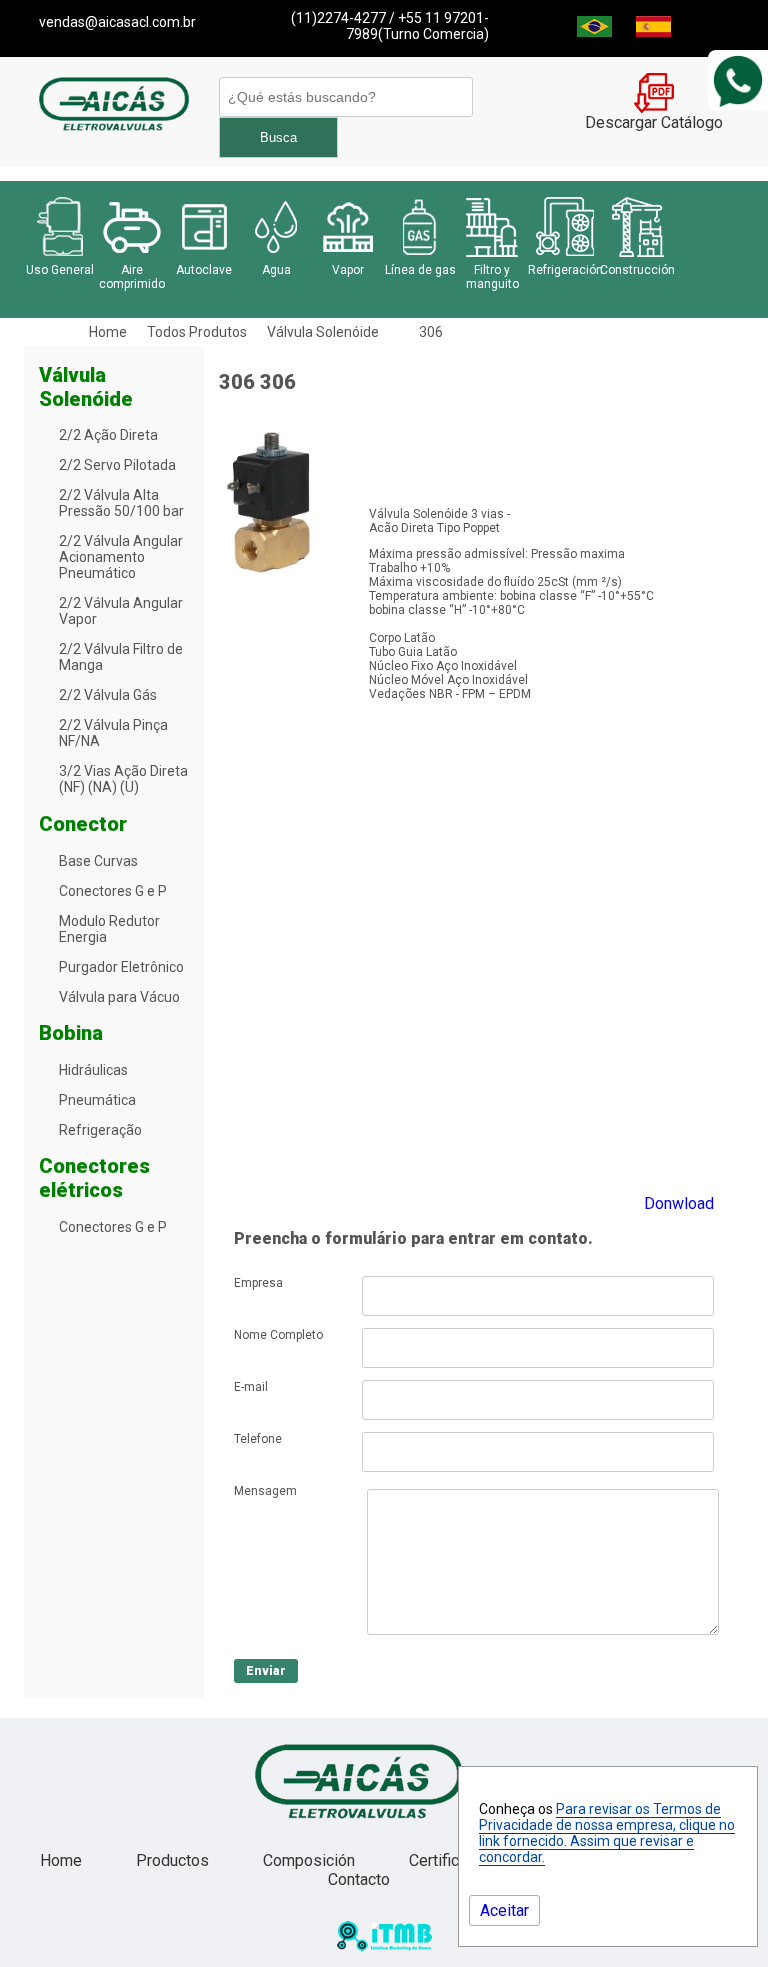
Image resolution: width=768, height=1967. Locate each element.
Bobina (71, 1033)
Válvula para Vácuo (119, 997)
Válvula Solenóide (323, 332)
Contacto (359, 1879)
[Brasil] (594, 31)
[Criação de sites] (384, 1945)
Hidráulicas (93, 1070)
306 (431, 332)
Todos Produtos (197, 332)
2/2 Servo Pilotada (117, 465)
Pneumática (97, 1100)
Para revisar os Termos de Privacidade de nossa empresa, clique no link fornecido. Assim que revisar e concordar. (607, 1833)
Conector (83, 824)
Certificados (453, 1860)
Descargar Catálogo (654, 122)
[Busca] (343, 96)
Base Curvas (98, 861)
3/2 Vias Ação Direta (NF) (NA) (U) (123, 779)
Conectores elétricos (94, 1178)
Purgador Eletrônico (121, 967)
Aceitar (504, 1910)
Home (108, 332)
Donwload (679, 1203)
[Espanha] (653, 31)
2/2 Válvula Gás (108, 695)
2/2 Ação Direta (108, 435)
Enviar (266, 1671)
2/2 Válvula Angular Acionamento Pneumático (121, 557)
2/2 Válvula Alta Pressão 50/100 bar (121, 503)
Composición (311, 1860)
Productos (174, 1860)
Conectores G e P (113, 891)
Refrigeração (100, 1130)
